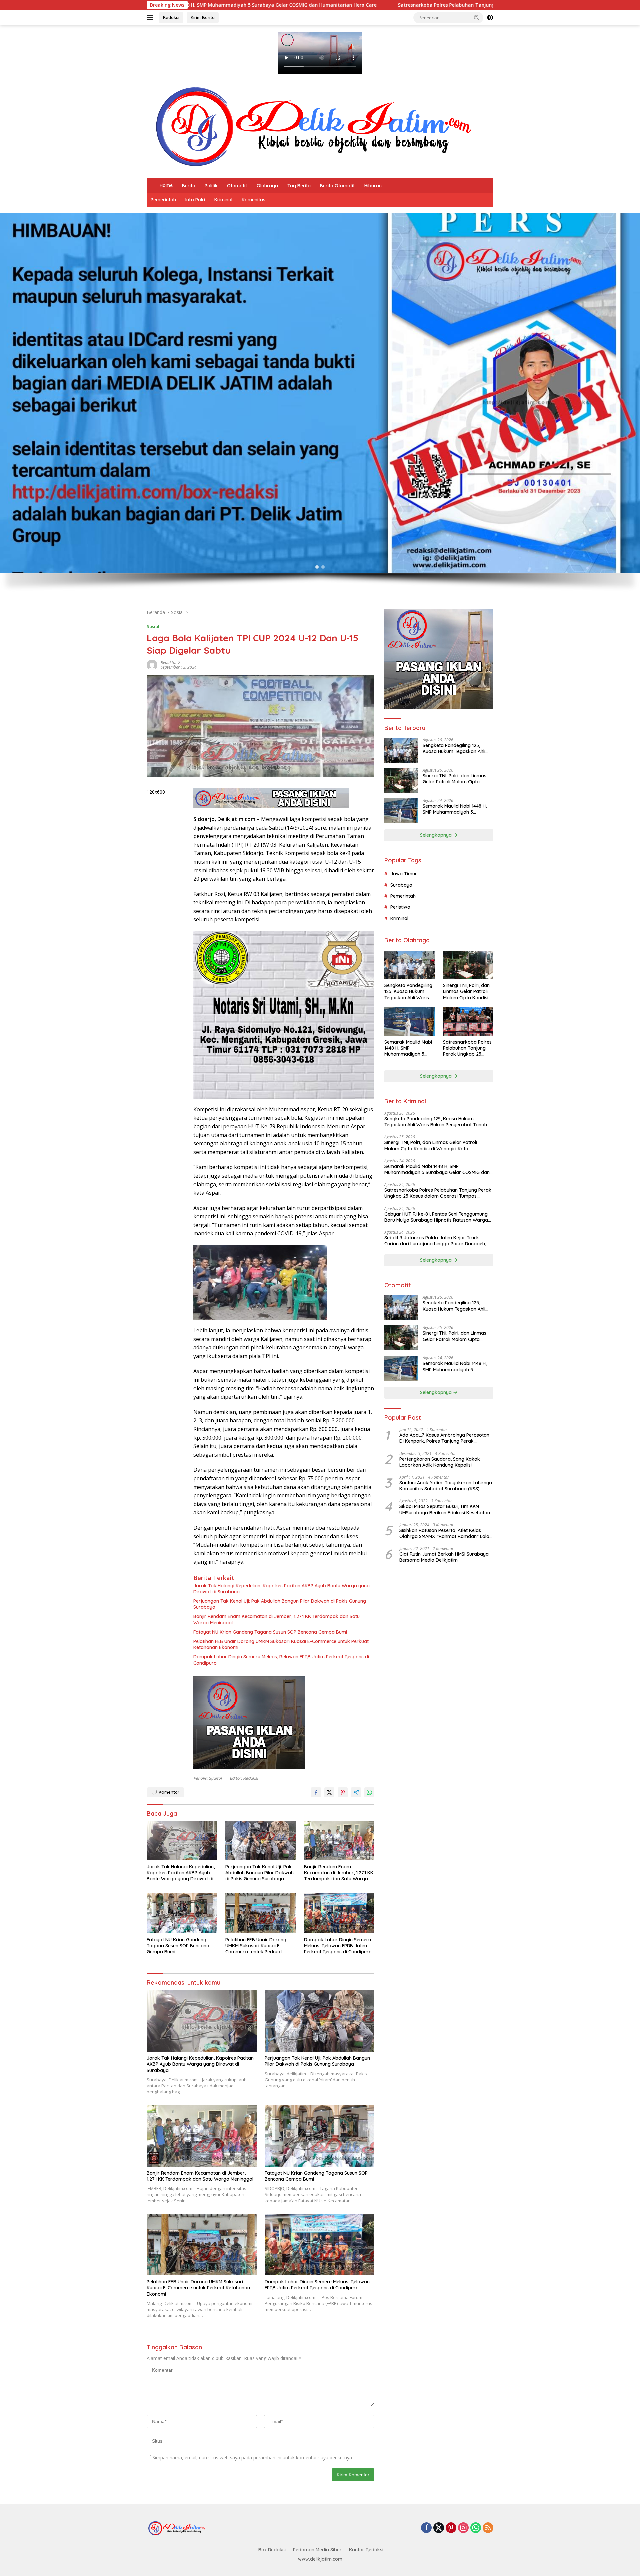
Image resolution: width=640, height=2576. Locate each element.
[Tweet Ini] (329, 1792)
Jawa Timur (404, 874)
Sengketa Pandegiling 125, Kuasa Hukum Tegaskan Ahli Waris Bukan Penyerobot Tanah (454, 748)
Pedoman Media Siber (317, 2550)
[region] (320, 408)
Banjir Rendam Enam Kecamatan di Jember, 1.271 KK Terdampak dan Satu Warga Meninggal (276, 1619)
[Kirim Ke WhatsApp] (369, 1792)
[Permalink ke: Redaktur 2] (152, 664)
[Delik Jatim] (313, 127)
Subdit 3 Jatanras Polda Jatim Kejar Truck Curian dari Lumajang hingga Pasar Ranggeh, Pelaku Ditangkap (435, 1241)
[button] (477, 17)
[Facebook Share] (316, 1792)
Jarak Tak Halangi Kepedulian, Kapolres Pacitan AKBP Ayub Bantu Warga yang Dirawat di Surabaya (281, 1589)
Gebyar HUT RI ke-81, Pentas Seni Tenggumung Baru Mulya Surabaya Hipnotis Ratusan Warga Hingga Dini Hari (436, 1217)
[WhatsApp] (476, 2528)
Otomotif (237, 186)
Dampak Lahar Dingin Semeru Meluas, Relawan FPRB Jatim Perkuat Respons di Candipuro (281, 1660)
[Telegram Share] (356, 1792)
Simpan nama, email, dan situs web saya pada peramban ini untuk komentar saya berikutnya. (253, 2457)
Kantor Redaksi (366, 2550)
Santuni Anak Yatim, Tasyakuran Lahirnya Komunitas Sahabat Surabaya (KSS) (446, 1486)
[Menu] (151, 18)
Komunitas (253, 200)
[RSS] (488, 2528)
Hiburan (373, 186)
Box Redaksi (272, 2550)
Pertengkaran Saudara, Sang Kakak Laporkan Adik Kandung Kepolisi (440, 1462)
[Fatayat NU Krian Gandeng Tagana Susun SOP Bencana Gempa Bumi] (182, 1913)
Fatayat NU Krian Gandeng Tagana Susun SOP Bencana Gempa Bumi (270, 1632)
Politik (211, 186)
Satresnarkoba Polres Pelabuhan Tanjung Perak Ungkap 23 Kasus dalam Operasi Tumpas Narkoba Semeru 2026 (262, 5)
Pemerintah (163, 200)
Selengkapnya (436, 835)
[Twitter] (439, 2528)
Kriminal (223, 200)
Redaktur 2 (170, 662)
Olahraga (267, 186)
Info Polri (195, 200)
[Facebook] (426, 2528)
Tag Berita (299, 186)
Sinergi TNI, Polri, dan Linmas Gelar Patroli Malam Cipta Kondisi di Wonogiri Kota (454, 779)
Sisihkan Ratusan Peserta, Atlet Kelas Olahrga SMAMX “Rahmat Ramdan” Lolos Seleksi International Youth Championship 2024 (445, 1533)
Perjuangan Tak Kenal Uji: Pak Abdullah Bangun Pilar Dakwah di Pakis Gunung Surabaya (280, 1604)
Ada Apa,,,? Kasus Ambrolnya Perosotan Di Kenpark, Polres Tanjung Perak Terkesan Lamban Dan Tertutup (444, 1438)
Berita (189, 186)
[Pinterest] (451, 2528)
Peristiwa (400, 907)
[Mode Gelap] (490, 18)
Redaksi (171, 17)
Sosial (153, 626)
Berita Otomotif (337, 186)
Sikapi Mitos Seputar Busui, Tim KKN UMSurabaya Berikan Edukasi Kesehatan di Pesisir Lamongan (445, 1509)
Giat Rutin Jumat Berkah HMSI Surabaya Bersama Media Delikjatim (444, 1557)
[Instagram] (463, 2528)
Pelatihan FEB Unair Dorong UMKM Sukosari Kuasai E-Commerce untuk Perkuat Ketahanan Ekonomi (281, 1644)
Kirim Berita (203, 17)
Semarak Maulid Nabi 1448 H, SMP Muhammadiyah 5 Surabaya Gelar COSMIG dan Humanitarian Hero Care (455, 809)
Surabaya (401, 885)
